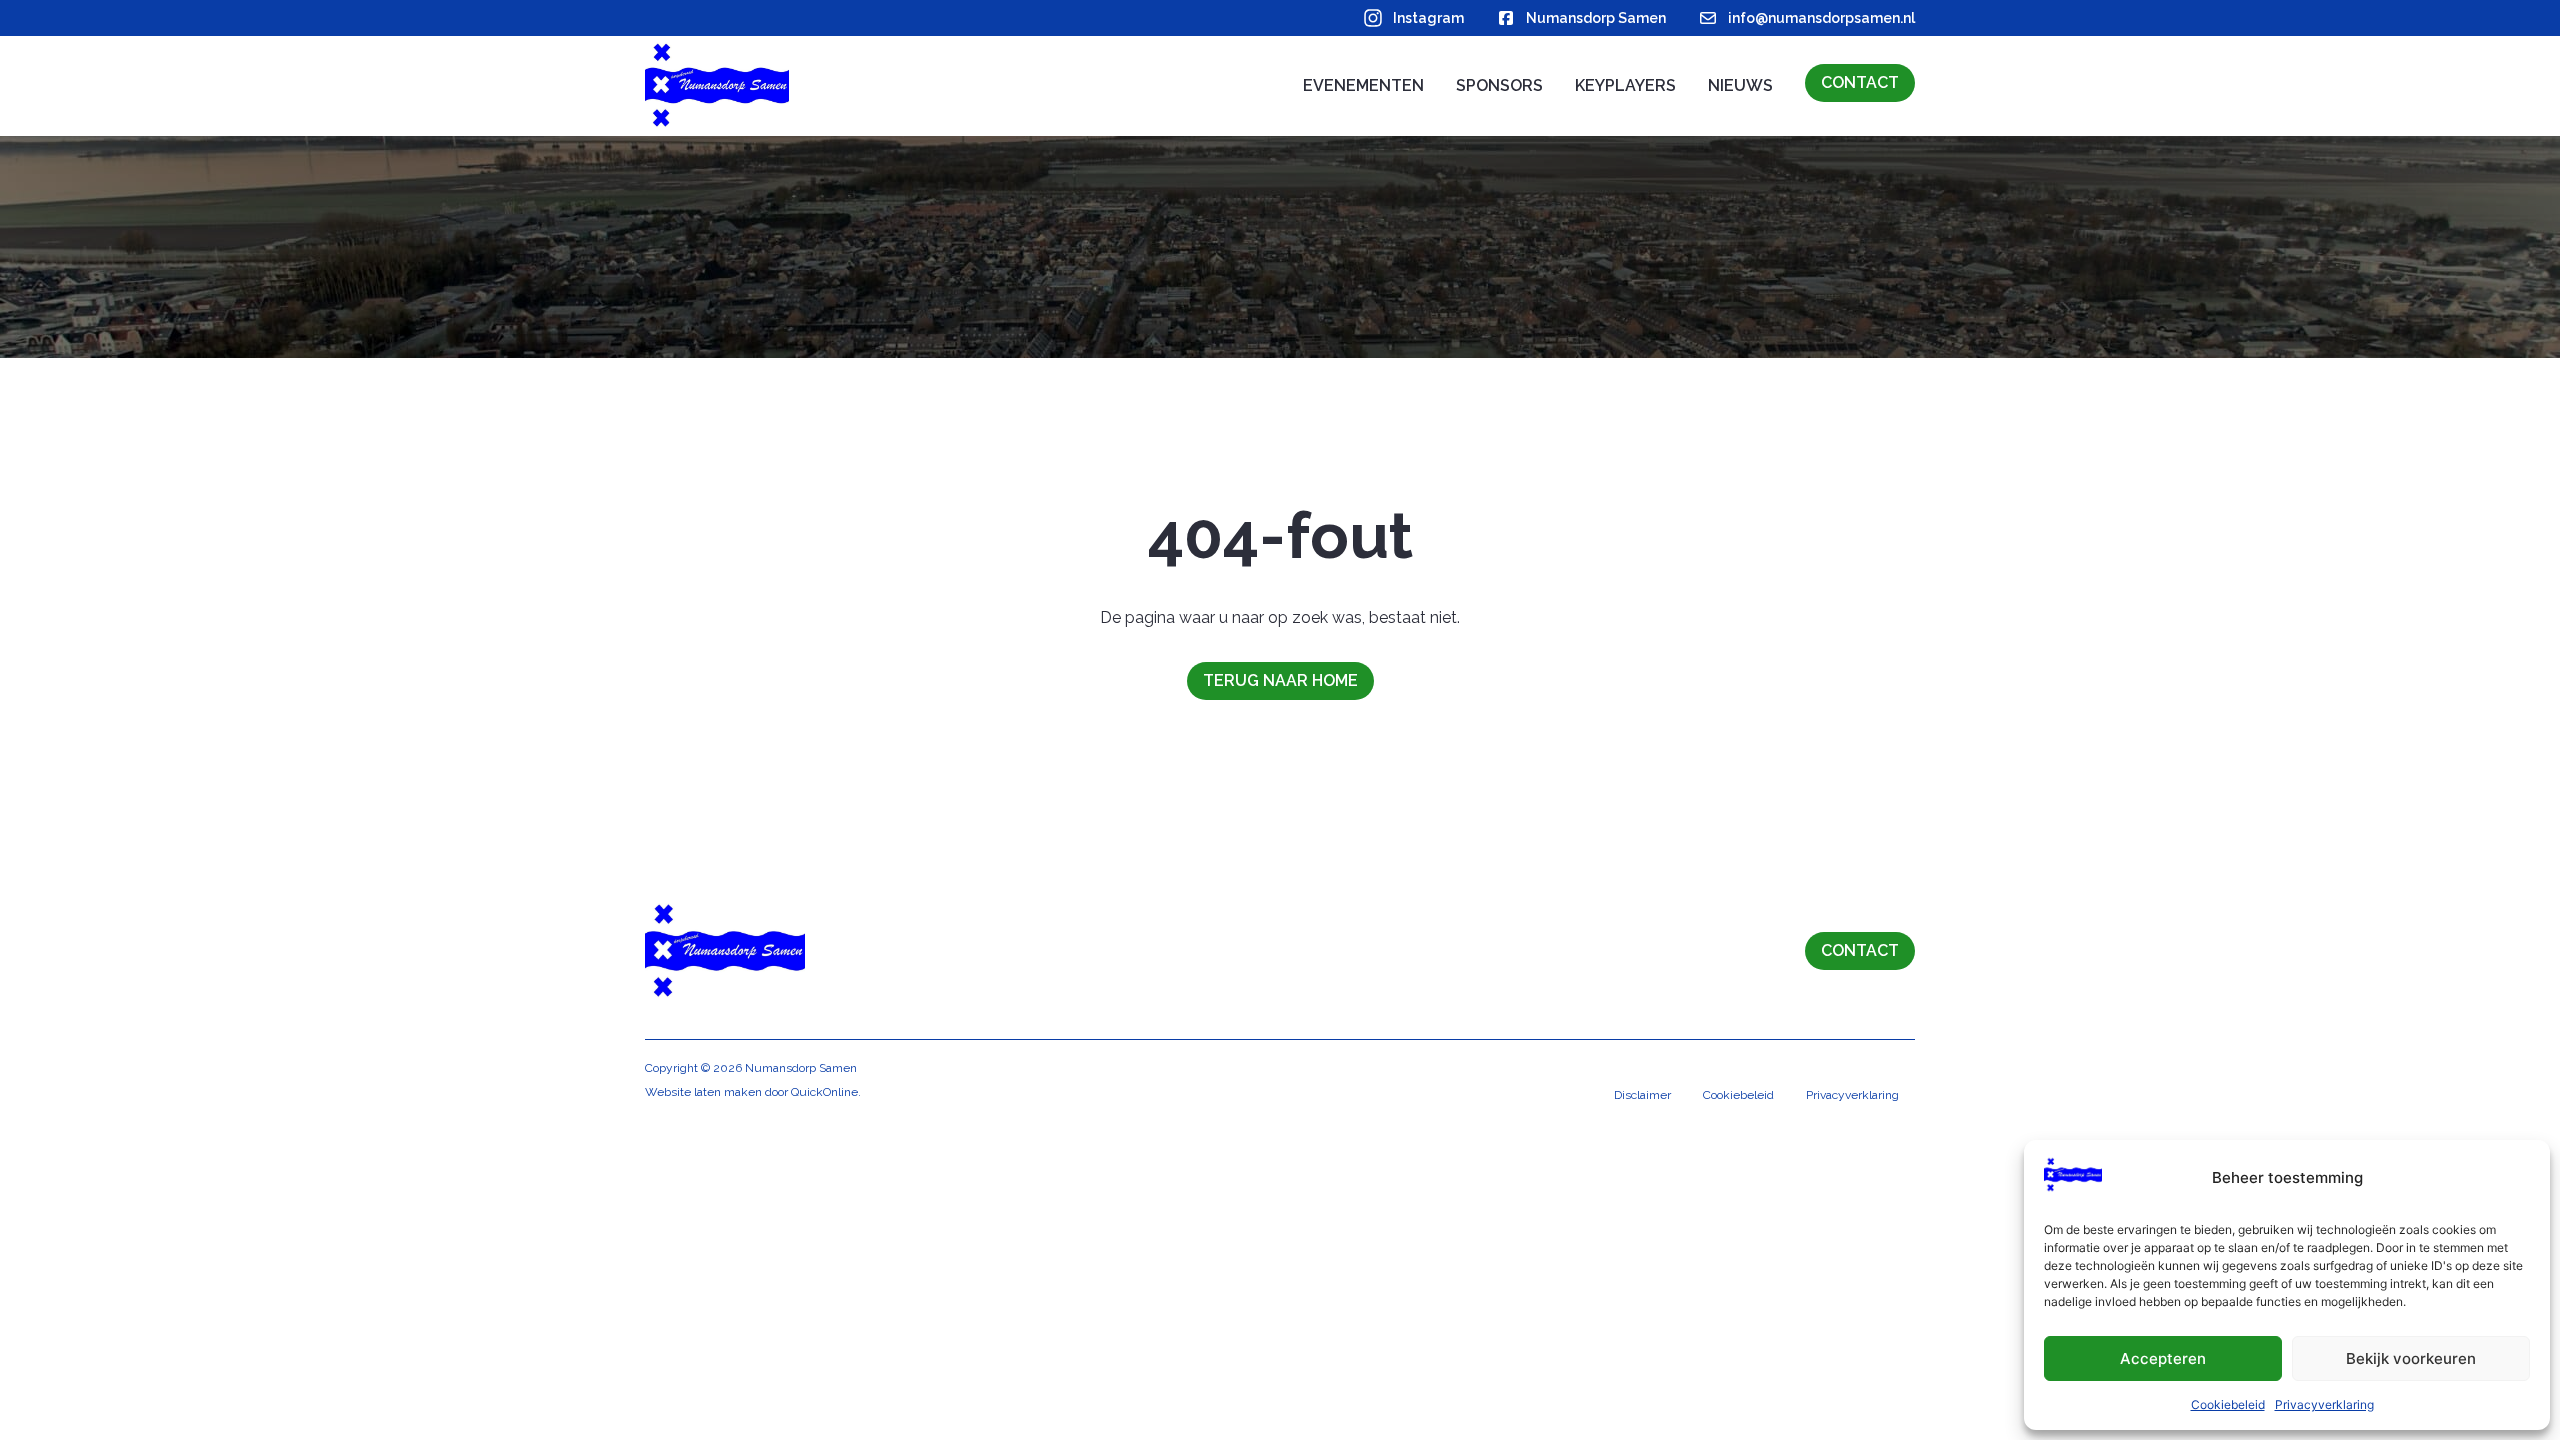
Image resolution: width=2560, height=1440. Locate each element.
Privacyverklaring (2324, 1404)
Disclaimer (1642, 1095)
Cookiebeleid (2228, 1404)
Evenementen (1363, 85)
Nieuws (1740, 85)
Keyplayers (1625, 85)
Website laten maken (703, 1092)
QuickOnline (824, 1092)
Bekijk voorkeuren (2411, 1358)
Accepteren (2163, 1358)
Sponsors (1499, 85)
